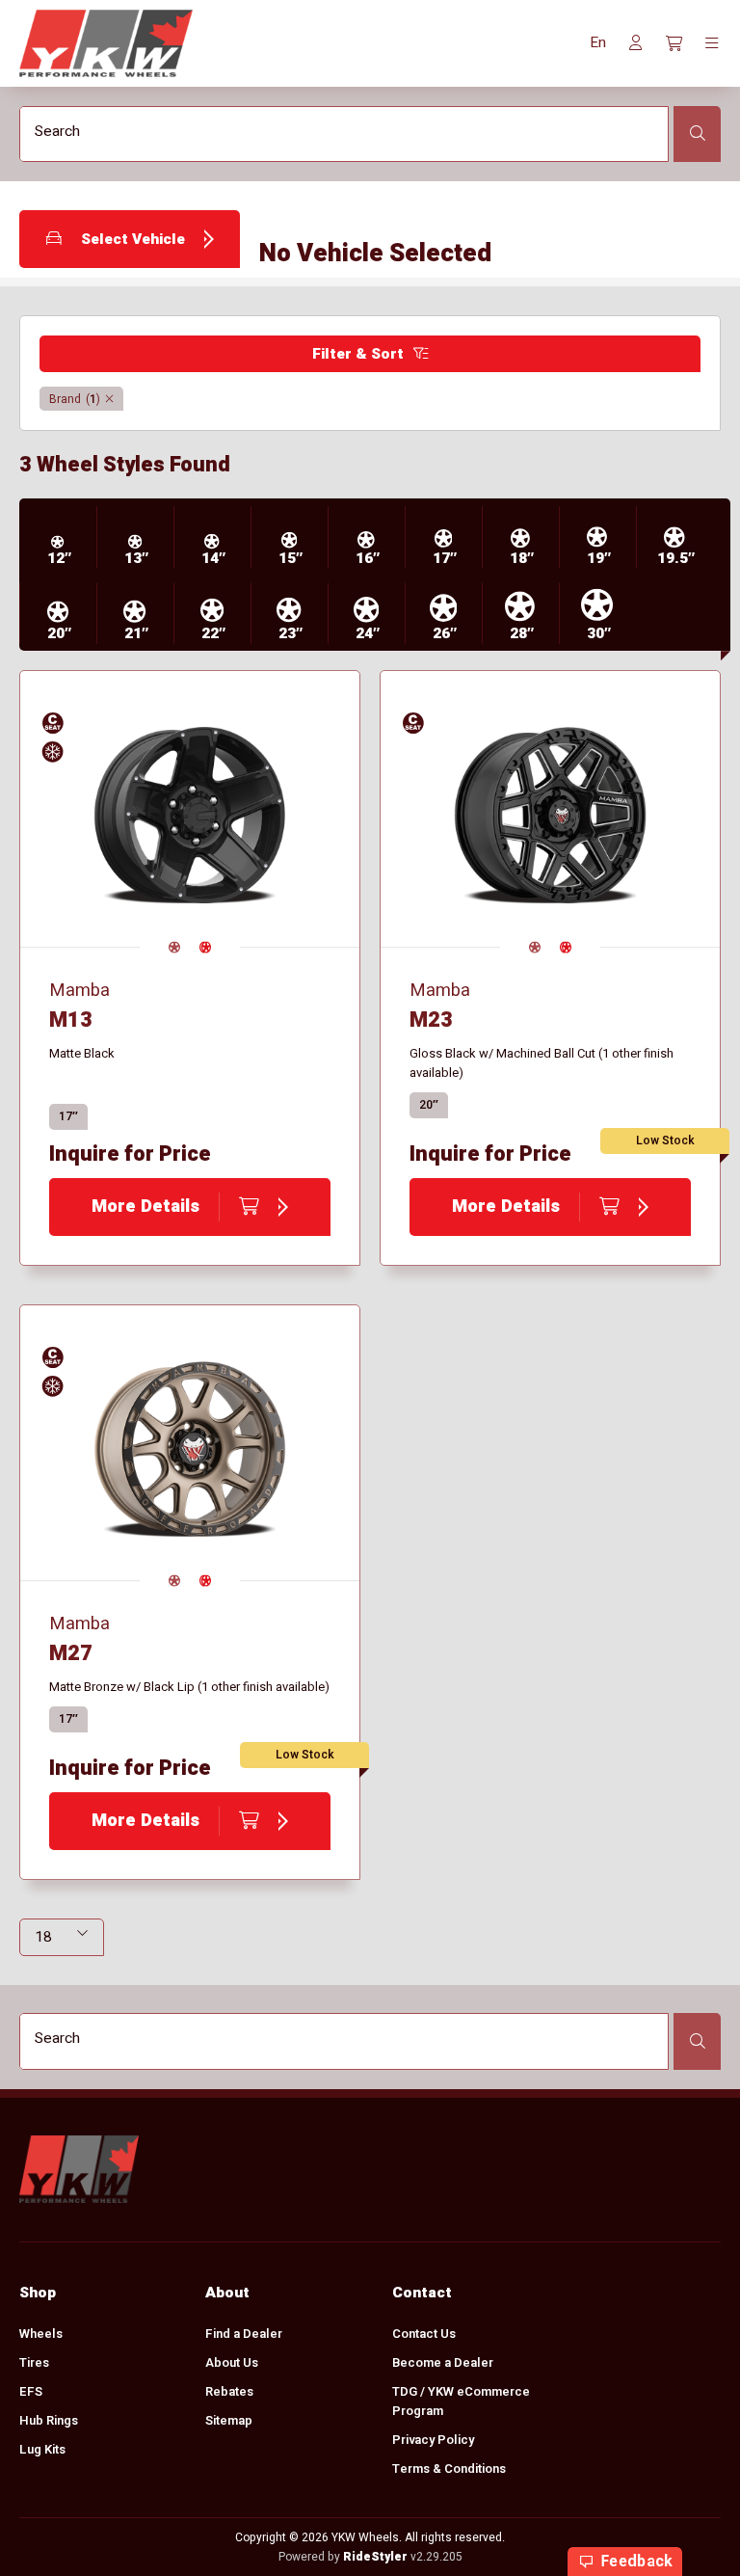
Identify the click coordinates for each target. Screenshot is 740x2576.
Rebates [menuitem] (229, 2391)
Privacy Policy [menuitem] (433, 2440)
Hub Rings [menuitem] (49, 2420)
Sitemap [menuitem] (229, 2420)
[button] (598, 43)
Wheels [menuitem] (41, 2334)
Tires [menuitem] (34, 2362)
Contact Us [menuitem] (424, 2334)
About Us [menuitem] (232, 2362)
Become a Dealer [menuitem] (443, 2362)
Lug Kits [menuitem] (42, 2449)
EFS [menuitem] (31, 2391)
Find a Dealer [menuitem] (244, 2334)
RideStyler (375, 2557)
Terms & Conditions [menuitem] (449, 2469)
